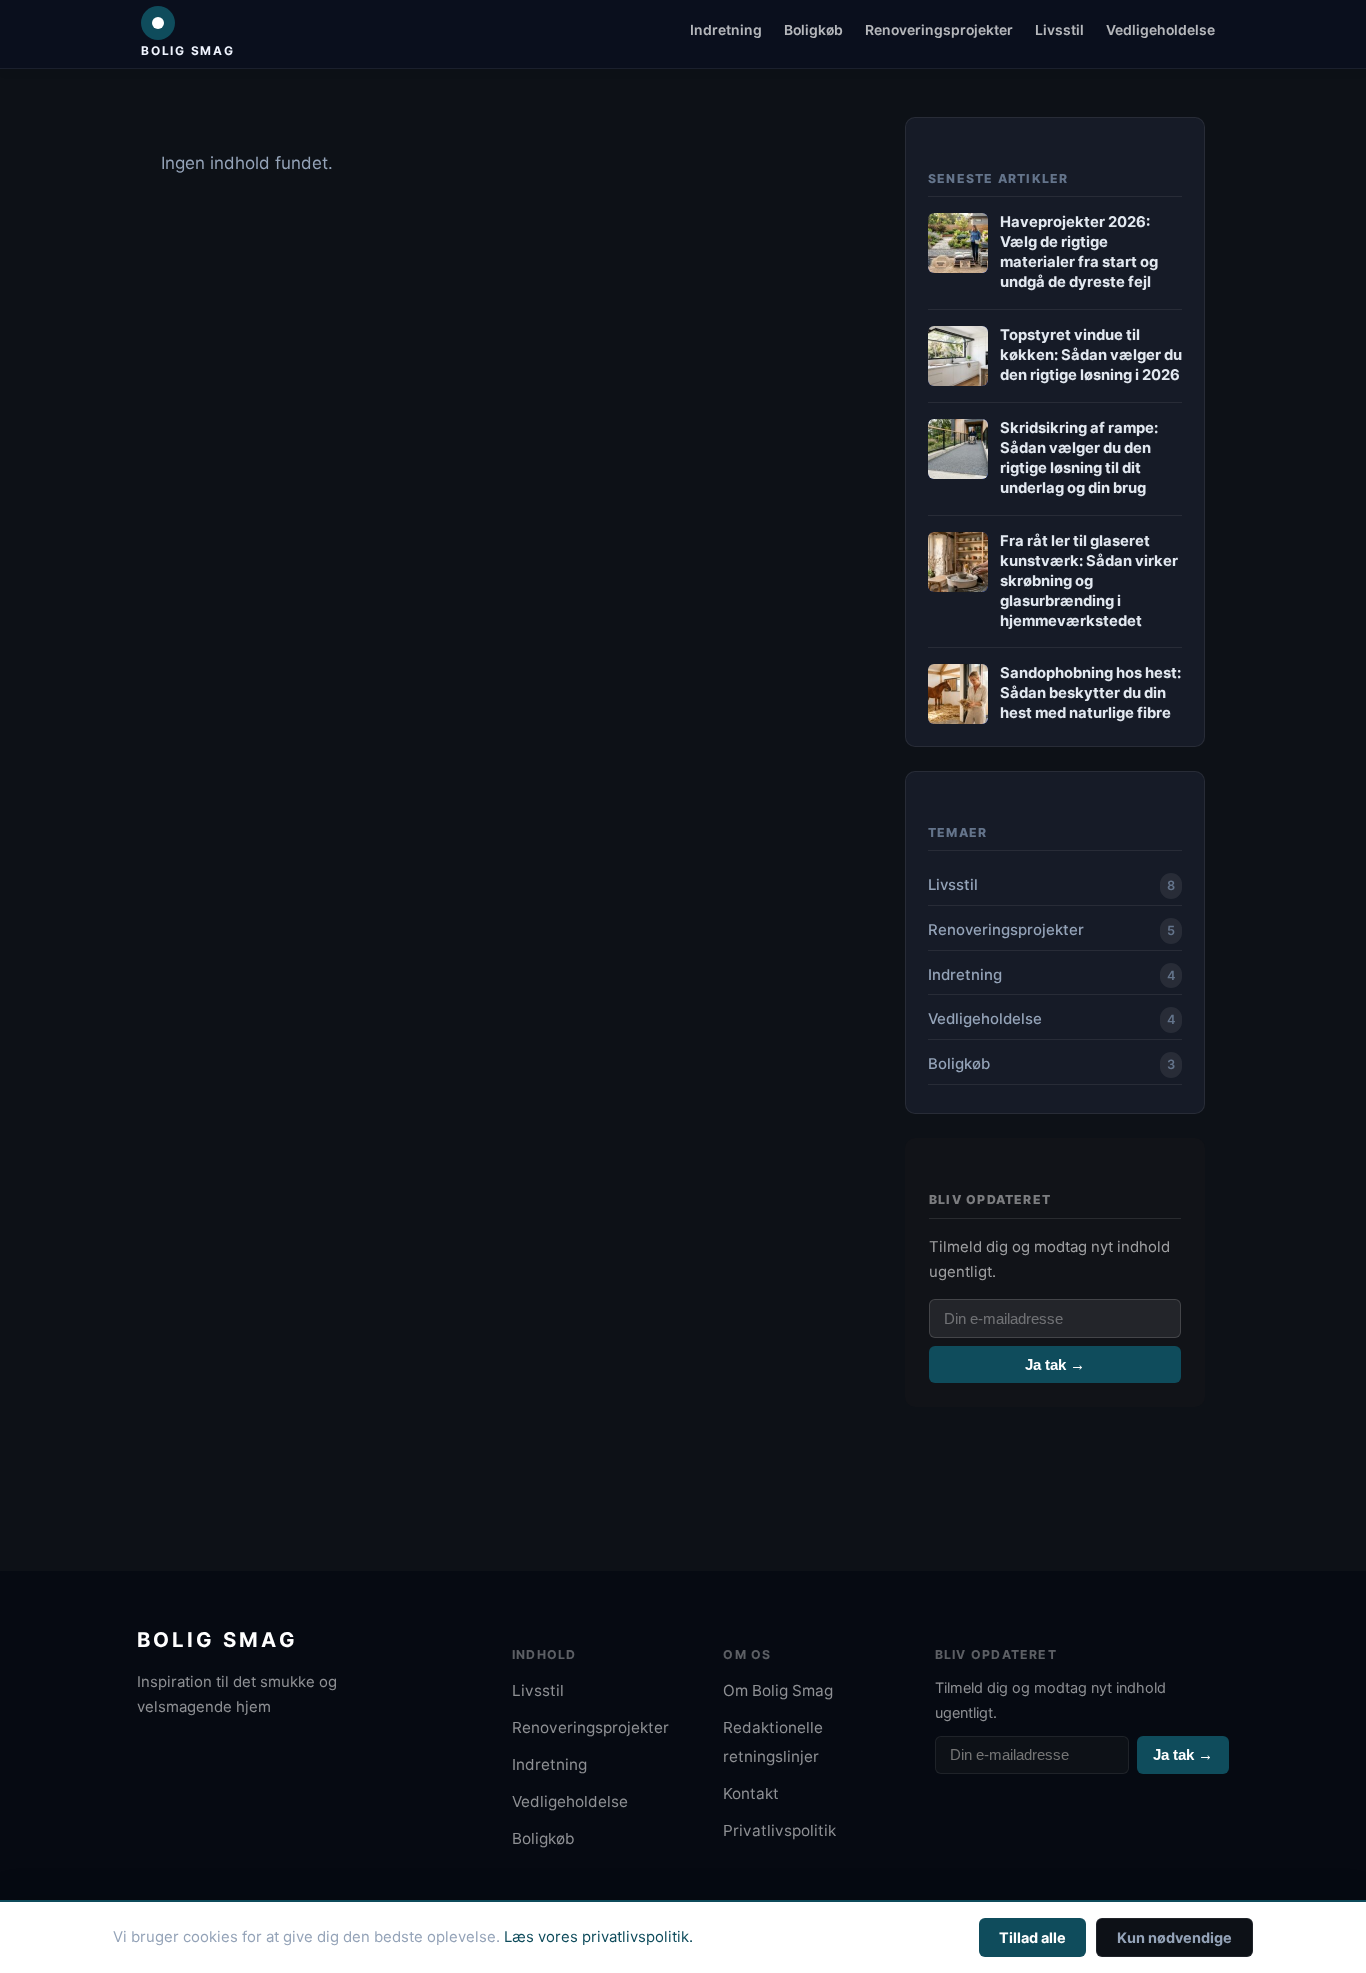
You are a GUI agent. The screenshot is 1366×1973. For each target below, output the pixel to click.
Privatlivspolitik (779, 1830)
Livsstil (1059, 29)
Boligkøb (813, 29)
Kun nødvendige (1174, 1937)
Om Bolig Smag (778, 1690)
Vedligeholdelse (1160, 29)
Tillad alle (1032, 1937)
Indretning (726, 29)
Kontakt (751, 1793)
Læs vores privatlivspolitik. (598, 1937)
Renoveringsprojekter (939, 29)
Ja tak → (1055, 1364)
